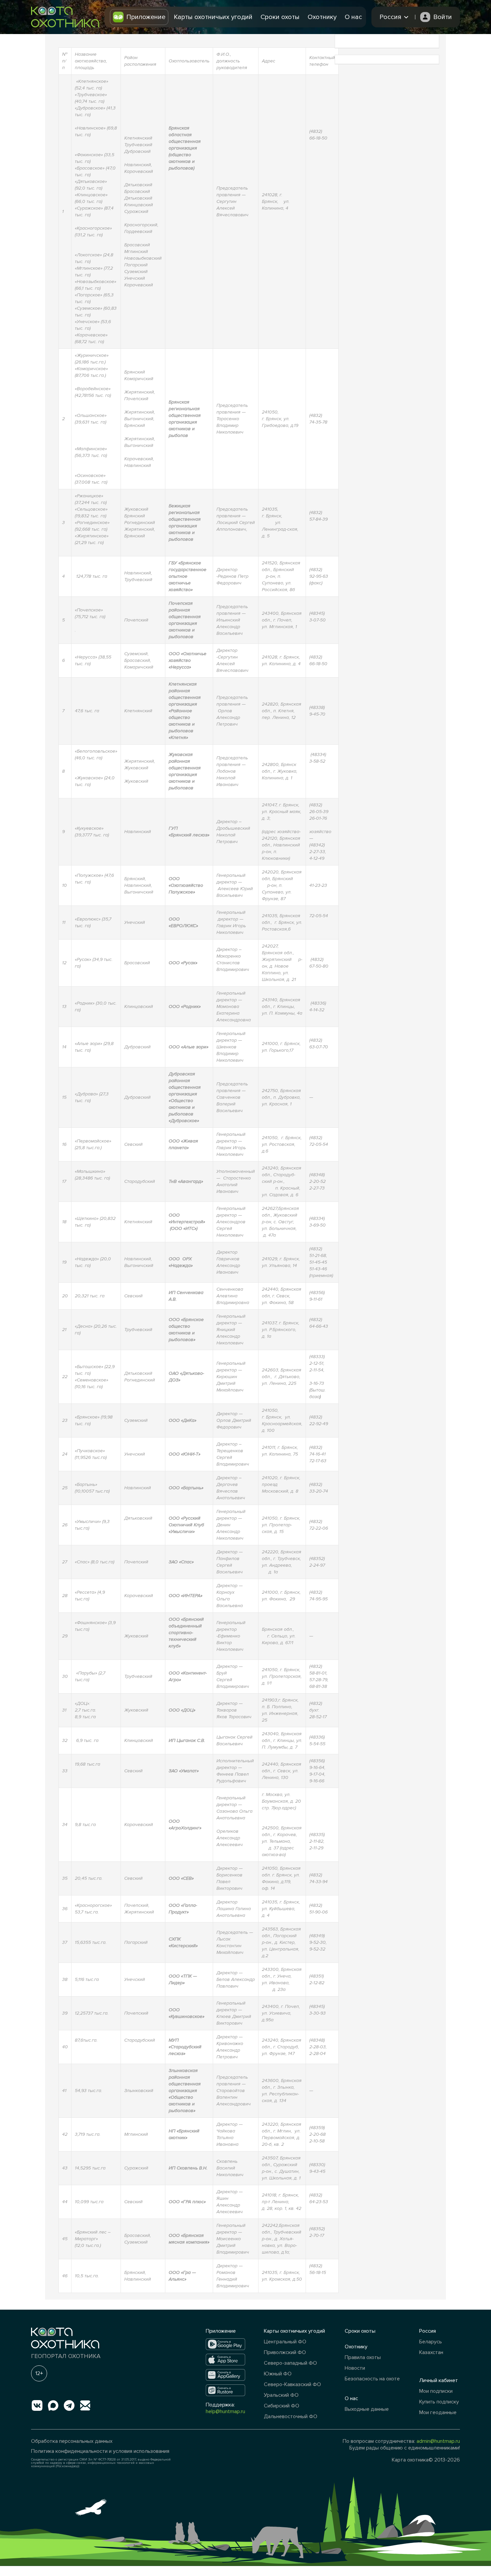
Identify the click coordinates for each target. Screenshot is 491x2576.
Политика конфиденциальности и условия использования (100, 2451)
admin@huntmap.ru (438, 2441)
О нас (353, 17)
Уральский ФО (281, 2395)
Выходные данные (367, 2409)
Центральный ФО (285, 2342)
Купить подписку (439, 2402)
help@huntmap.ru (225, 2411)
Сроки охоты (280, 17)
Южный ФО (278, 2374)
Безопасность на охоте (372, 2379)
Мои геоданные (438, 2412)
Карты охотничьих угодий (213, 17)
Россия (428, 2331)
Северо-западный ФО (290, 2363)
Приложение (146, 17)
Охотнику (322, 17)
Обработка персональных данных (72, 2441)
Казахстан (431, 2352)
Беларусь (431, 2342)
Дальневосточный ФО (291, 2416)
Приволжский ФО (285, 2352)
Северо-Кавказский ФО (292, 2384)
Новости (355, 2368)
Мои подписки (436, 2391)
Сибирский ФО (282, 2406)
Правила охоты (363, 2357)
